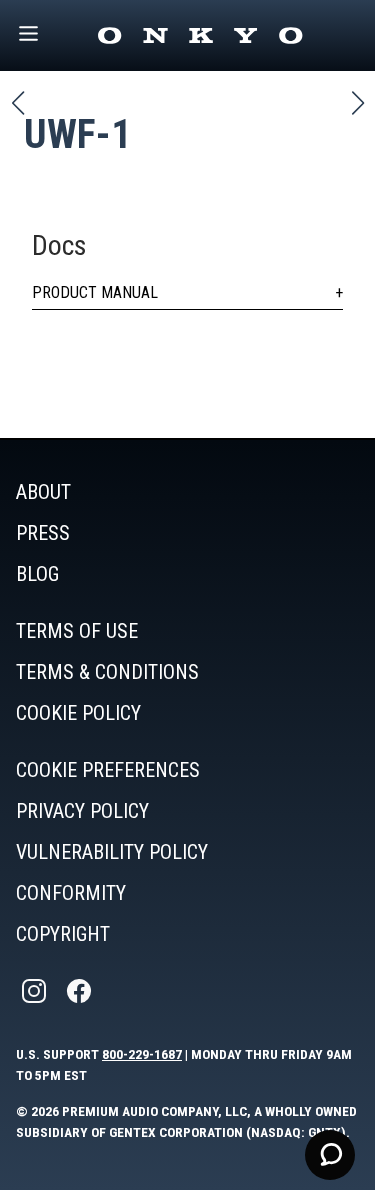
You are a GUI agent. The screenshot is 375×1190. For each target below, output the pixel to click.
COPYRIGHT (63, 934)
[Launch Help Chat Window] (330, 1155)
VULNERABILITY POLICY (112, 852)
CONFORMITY (71, 893)
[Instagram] (36, 991)
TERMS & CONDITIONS (107, 672)
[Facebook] (81, 991)
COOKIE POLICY (78, 713)
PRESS (43, 533)
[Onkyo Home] (200, 35)
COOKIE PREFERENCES (108, 770)
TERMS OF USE (77, 631)
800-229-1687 (142, 1054)
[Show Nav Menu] (28, 35)
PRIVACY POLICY (82, 811)
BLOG (37, 574)
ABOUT (43, 492)
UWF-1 (77, 134)
